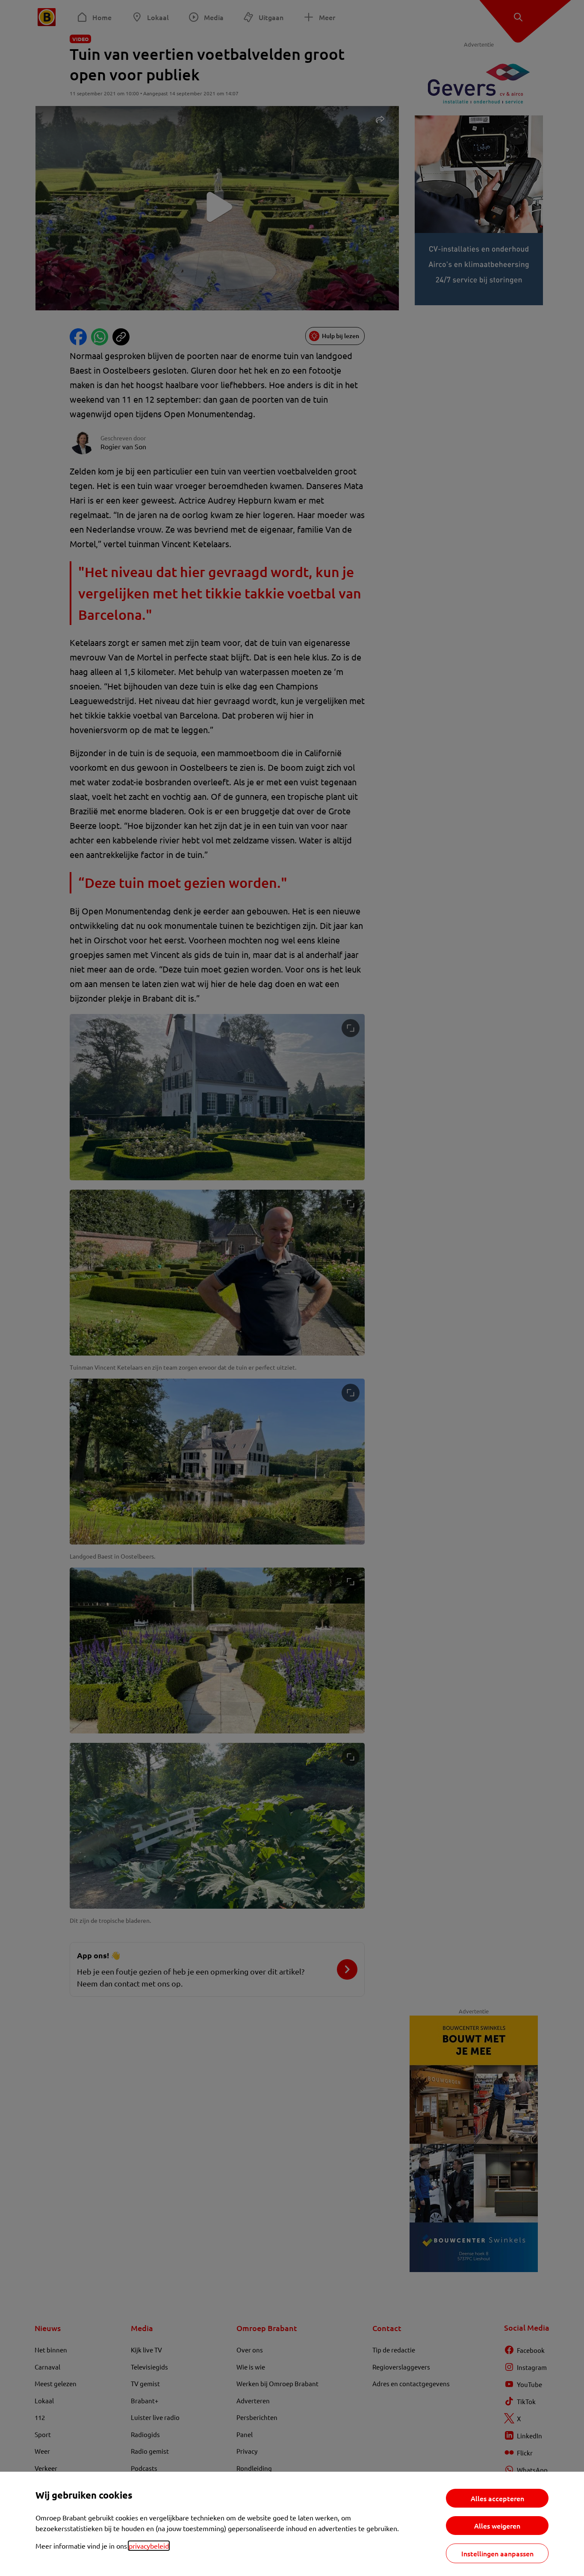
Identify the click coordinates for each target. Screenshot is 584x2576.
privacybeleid (149, 2546)
